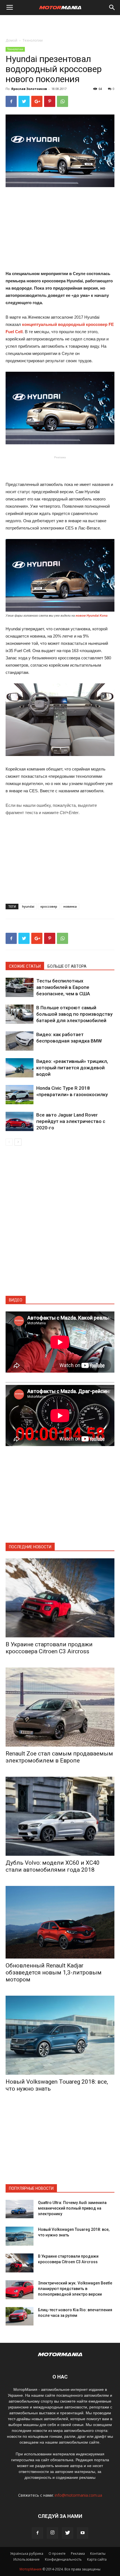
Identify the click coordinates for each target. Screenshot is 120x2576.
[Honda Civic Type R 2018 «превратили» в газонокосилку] (20, 1095)
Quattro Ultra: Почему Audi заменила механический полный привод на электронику (72, 2208)
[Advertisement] (60, 25)
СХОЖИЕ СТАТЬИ (25, 966)
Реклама (78, 2554)
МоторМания (31, 2569)
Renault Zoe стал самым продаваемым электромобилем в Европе (59, 1757)
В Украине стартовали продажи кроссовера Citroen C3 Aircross (49, 1648)
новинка (70, 906)
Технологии (33, 40)
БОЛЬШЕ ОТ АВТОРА (67, 966)
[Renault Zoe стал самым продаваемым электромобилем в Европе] (60, 1707)
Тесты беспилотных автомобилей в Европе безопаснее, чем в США (63, 987)
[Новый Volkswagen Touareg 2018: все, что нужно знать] (60, 2035)
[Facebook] (37, 2533)
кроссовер (49, 906)
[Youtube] (83, 2533)
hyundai (28, 906)
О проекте (57, 2554)
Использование (27, 2559)
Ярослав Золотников (29, 89)
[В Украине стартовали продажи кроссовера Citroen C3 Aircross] (60, 1598)
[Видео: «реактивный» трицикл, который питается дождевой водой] (20, 1068)
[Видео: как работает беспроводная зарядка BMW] (20, 1041)
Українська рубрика (27, 2554)
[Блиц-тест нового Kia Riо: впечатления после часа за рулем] (20, 2316)
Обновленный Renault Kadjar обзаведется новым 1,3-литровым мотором (54, 1972)
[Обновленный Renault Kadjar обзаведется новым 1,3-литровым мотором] (60, 1922)
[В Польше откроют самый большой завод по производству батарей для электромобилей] (20, 1014)
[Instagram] (52, 2533)
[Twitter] (68, 2533)
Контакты (98, 2554)
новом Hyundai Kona (92, 616)
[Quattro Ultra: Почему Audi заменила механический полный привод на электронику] (20, 2209)
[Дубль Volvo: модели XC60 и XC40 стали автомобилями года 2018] (60, 1816)
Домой (11, 40)
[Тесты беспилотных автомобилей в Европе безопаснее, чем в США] (20, 987)
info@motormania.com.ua (78, 2495)
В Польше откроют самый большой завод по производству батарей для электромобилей (74, 1014)
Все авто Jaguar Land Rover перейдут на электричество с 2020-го (71, 1121)
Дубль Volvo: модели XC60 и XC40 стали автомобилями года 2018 (53, 1866)
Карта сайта (97, 2559)
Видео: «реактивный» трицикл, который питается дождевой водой (72, 1068)
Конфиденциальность (63, 2559)
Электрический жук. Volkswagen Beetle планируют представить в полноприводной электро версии (75, 2289)
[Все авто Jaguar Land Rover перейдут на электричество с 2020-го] (20, 1121)
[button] (112, 8)
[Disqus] (60, 1224)
